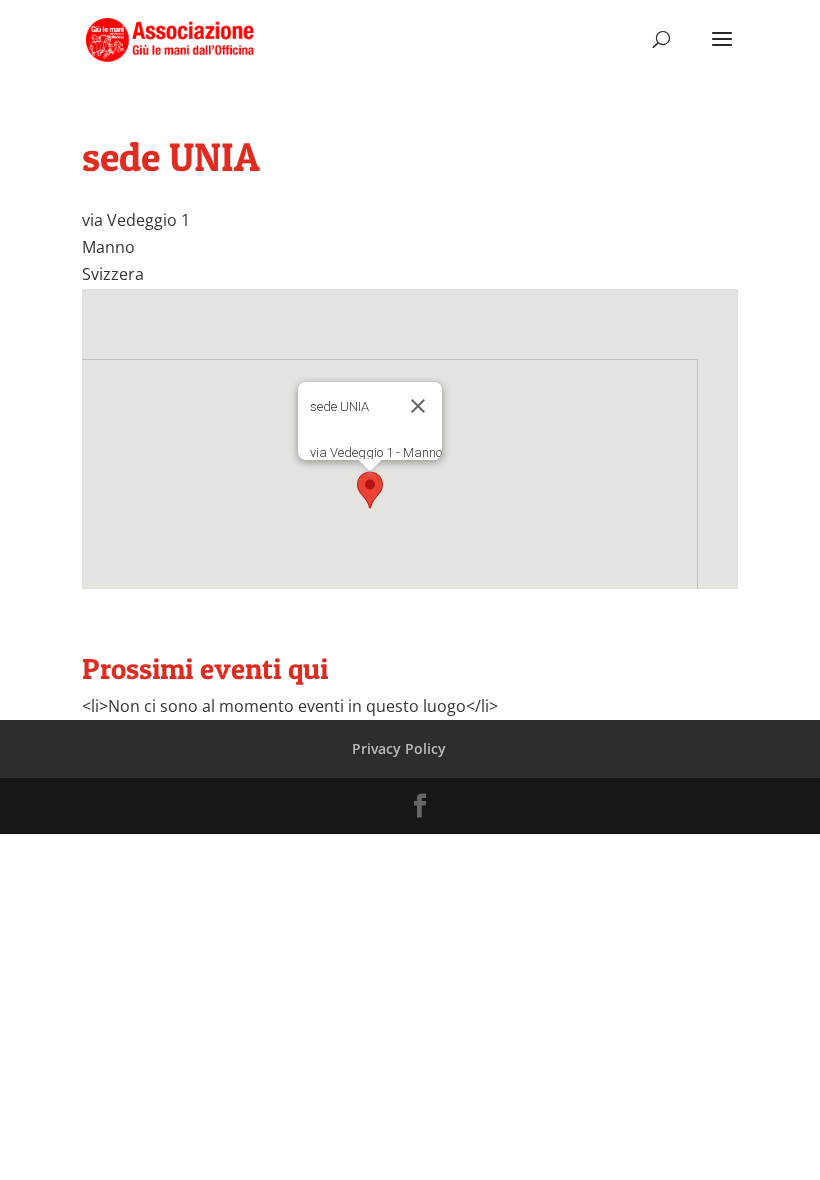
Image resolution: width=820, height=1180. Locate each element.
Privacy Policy (399, 748)
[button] (370, 490)
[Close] (418, 406)
